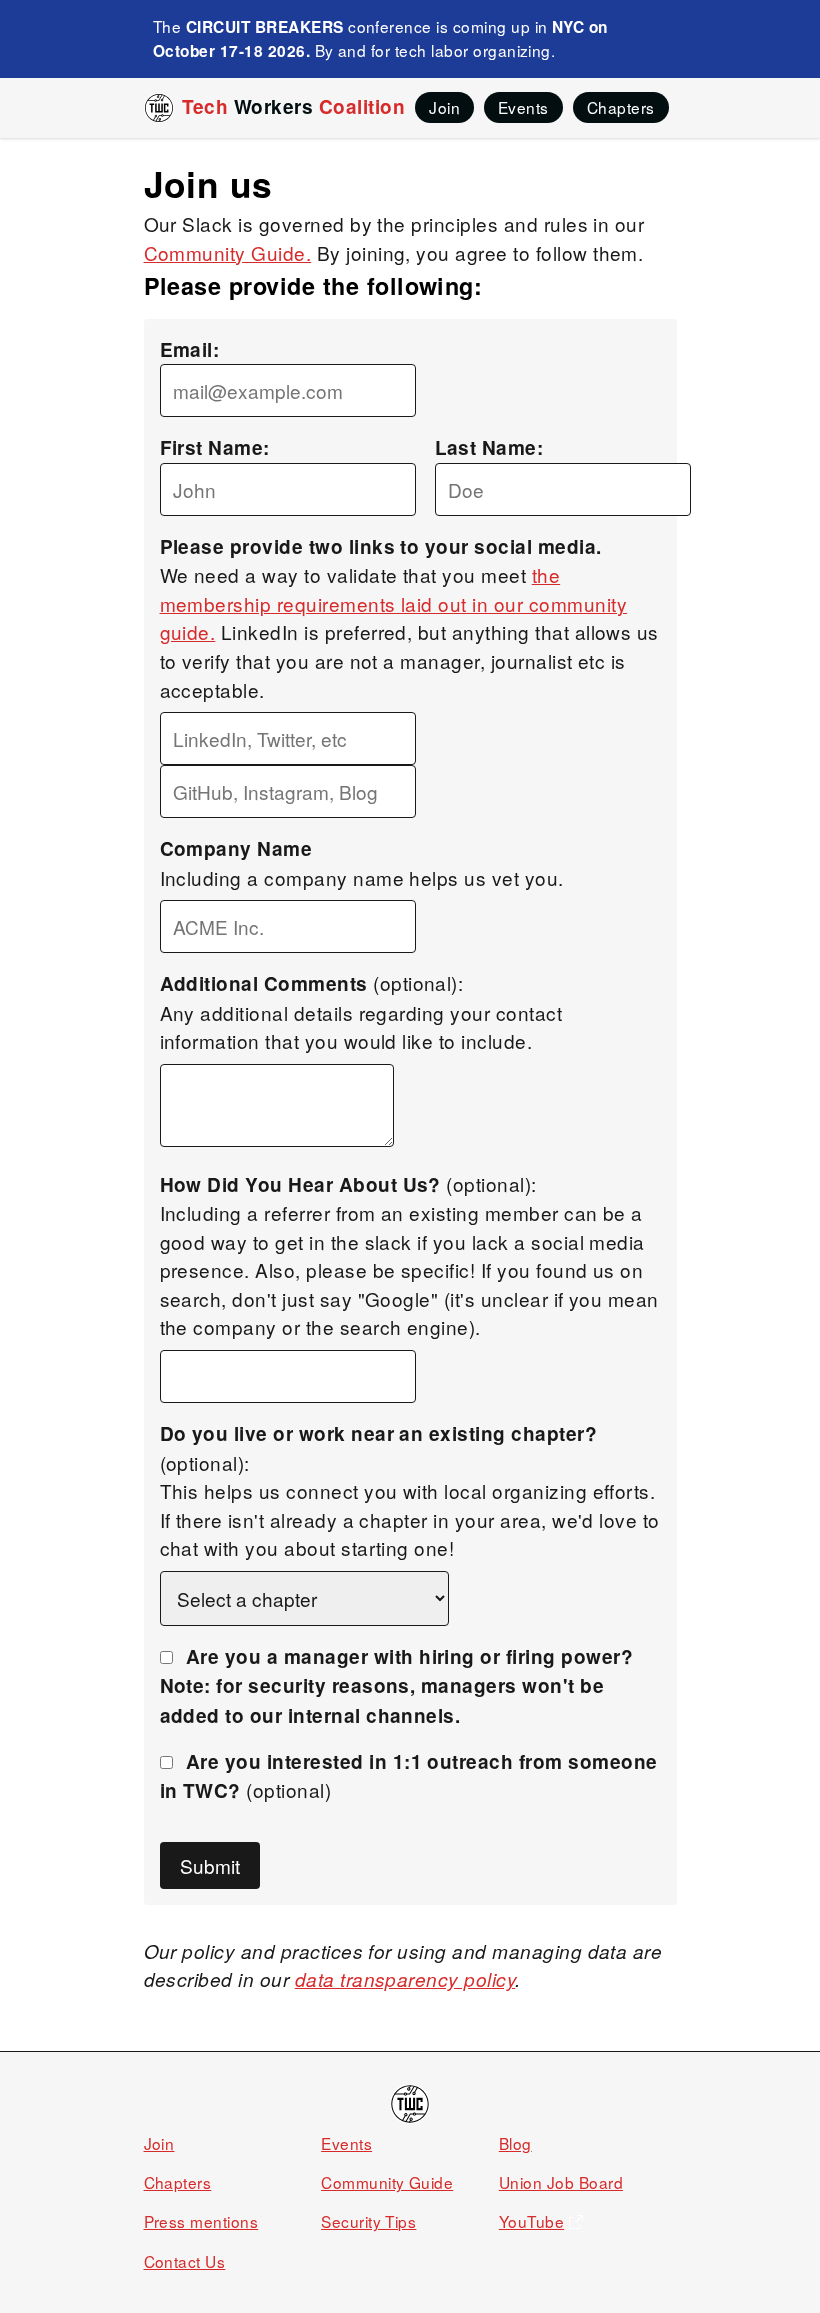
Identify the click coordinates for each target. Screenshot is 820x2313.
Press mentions (201, 2221)
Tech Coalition (294, 106)
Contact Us (185, 2261)
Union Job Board (561, 2182)
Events (346, 2143)
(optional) (409, 1776)
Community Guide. (228, 252)
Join (159, 2143)
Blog (515, 2143)
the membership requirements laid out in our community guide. (394, 603)
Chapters (178, 2182)
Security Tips (368, 2221)
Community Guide (387, 2182)
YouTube (531, 2221)
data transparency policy (405, 1979)
